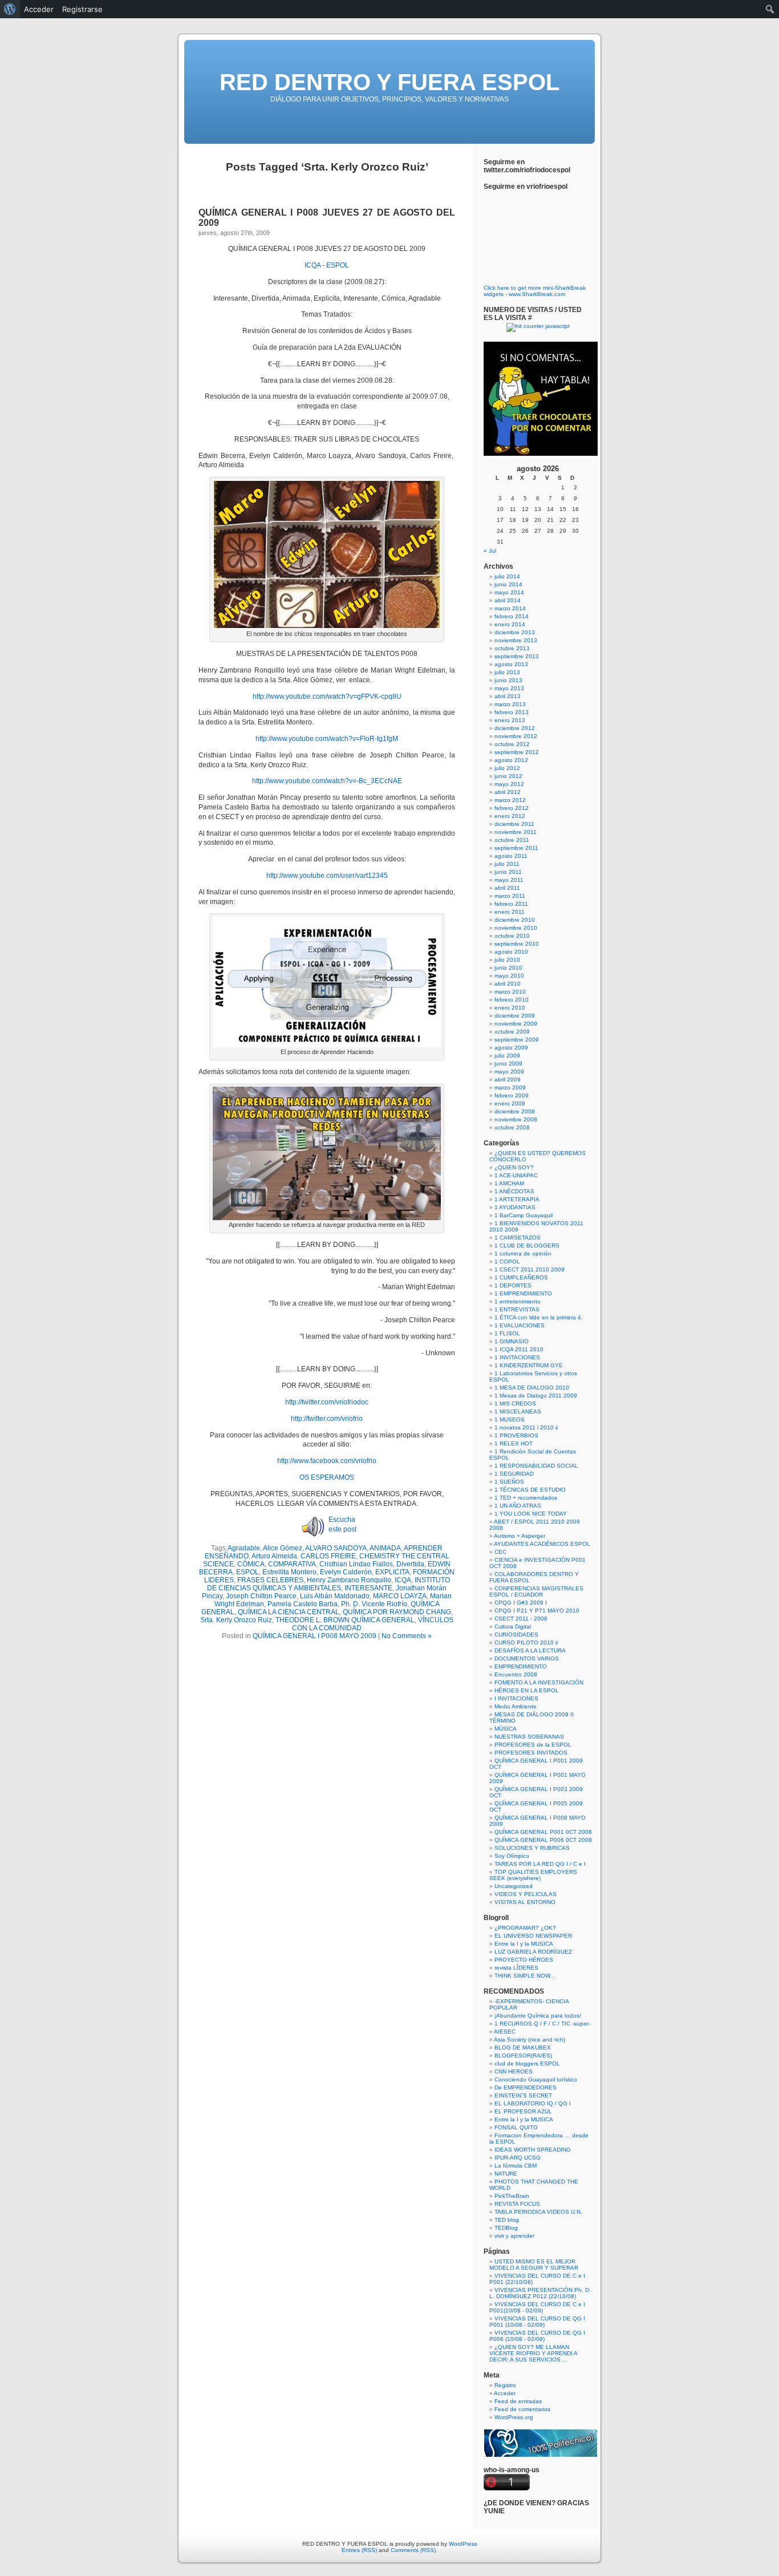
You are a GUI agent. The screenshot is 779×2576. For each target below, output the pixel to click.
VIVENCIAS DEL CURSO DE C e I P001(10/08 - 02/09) (537, 2307)
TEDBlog (506, 2228)
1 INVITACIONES (517, 1357)
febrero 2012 (512, 808)
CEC (500, 1552)
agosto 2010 (511, 952)
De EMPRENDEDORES (526, 2087)
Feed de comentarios (522, 2409)
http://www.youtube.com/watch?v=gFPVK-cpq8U (327, 696)
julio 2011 (507, 864)
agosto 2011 (511, 856)
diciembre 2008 (515, 1111)
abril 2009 (508, 1080)
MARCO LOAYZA (400, 1596)
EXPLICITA (392, 1572)
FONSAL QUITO (516, 2127)
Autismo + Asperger (520, 1536)
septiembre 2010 (517, 944)
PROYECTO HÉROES (524, 1960)
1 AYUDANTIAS (515, 1207)
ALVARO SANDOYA (336, 1548)
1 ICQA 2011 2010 (519, 1349)
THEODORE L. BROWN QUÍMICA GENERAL (345, 1620)
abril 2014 (508, 600)
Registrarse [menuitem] (82, 9)
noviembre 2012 (516, 736)
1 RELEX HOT (514, 1443)
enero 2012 (510, 816)
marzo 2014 (510, 608)
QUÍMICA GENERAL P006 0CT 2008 (543, 1840)
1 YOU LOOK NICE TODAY (531, 1514)
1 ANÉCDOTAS (514, 1191)
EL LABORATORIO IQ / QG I (533, 2103)
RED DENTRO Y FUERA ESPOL (389, 82)
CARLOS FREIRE (328, 1556)
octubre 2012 (512, 744)
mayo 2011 (509, 880)
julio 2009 (507, 1056)
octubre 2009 (512, 1032)
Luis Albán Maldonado (335, 1596)
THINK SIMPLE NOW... (525, 1976)
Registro (505, 2385)
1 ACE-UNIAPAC (516, 1175)
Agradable (244, 1548)
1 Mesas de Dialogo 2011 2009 (536, 1396)
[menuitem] (10, 9)
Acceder (505, 2393)
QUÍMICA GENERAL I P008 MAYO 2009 (315, 1636)
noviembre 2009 (516, 1024)
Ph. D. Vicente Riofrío (374, 1604)
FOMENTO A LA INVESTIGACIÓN (539, 1682)
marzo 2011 (510, 896)
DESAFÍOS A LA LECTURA (530, 1650)
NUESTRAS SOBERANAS (529, 1737)
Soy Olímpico (512, 1856)
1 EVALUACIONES (520, 1325)
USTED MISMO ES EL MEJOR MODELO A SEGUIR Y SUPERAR (534, 2265)
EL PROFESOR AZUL (523, 2111)
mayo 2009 (509, 1072)
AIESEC (505, 2032)
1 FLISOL (507, 1333)
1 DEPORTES (513, 1285)
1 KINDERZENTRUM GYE (529, 1365)
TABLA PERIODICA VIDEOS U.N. (538, 2212)
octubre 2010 (512, 936)
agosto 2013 (511, 664)
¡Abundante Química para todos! (538, 2016)
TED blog (507, 2220)
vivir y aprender (514, 2236)
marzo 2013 (510, 704)
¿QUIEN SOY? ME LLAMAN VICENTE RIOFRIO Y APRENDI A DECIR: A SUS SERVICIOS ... (533, 2353)
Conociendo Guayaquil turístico (536, 2079)
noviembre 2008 (516, 1119)
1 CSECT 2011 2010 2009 (530, 1269)
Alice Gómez (283, 1548)
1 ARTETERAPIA (517, 1199)
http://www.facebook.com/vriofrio (327, 1461)
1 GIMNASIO (512, 1341)
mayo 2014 (509, 592)
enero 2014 (510, 624)
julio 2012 (507, 768)
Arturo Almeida (274, 1556)
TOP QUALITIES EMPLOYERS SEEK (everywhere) (533, 1875)
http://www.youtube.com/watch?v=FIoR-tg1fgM (327, 739)
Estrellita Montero (289, 1572)
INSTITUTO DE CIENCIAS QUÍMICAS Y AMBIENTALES (328, 1584)
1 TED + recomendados (526, 1498)
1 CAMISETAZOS (518, 1238)
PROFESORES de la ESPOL (533, 1745)
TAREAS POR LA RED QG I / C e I (540, 1864)
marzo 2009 (510, 1087)
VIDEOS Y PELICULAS (526, 1894)
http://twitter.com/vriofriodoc (327, 1402)
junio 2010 (508, 968)
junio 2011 (508, 872)
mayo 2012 (509, 784)
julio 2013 (507, 672)
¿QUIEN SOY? (514, 1167)
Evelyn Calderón (346, 1572)
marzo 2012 (510, 800)
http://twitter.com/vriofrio (327, 1419)
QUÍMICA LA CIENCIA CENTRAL (289, 1612)
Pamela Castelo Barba (303, 1604)
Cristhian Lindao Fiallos (356, 1564)
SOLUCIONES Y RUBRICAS (532, 1848)
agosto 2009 (511, 1048)
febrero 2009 (512, 1095)
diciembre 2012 (515, 728)
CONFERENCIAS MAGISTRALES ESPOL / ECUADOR (536, 1591)
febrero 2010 (512, 1000)
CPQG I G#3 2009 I (521, 1603)
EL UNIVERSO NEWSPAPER (533, 1936)
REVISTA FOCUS (517, 2204)
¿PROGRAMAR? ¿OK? (525, 1928)
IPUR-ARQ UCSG (518, 2158)
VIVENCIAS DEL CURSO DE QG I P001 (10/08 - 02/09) (537, 2322)
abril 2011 (507, 888)
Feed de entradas (518, 2401)
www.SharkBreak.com (537, 294)
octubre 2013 (512, 648)
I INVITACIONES (516, 1698)
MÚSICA (506, 1729)
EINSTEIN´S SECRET (523, 2095)
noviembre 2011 (516, 832)
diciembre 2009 (515, 1016)
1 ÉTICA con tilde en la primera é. (539, 1317)
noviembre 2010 (516, 928)
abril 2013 (508, 696)
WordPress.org (514, 2417)
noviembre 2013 (516, 640)
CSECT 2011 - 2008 (521, 1619)
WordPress (463, 2544)
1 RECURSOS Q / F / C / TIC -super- (542, 2024)
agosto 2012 (511, 760)
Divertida (410, 1564)
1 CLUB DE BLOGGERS (527, 1246)
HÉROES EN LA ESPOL (527, 1690)
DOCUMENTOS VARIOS (527, 1658)
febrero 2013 (512, 712)
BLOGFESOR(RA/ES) (523, 2055)
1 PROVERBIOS (516, 1435)
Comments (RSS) (413, 2550)
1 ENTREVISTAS (517, 1309)
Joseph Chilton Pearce (261, 1596)
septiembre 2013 (517, 656)
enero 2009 (510, 1103)
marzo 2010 (510, 992)
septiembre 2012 (517, 752)
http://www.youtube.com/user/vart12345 (327, 876)
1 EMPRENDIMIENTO (523, 1293)
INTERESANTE (368, 1588)
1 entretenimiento (518, 1301)
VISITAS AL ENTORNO (525, 1902)
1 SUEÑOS (509, 1482)
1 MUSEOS (510, 1419)
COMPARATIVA (292, 1564)
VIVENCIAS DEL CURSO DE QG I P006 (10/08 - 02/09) (537, 2336)
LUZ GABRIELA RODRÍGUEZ (533, 1952)
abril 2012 (508, 792)
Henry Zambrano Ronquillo (349, 1580)
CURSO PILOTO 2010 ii (526, 1643)
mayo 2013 (509, 688)
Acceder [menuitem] (39, 9)
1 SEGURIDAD (514, 1474)
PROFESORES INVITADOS (531, 1753)
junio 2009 (508, 1064)
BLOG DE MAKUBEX (523, 2048)
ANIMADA (385, 1548)
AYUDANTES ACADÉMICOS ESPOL (542, 1544)
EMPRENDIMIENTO (521, 1666)
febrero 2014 (512, 616)
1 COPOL (507, 1261)
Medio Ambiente (516, 1706)
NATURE (506, 2174)
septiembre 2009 (517, 1040)
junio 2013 (508, 680)
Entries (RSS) (359, 2550)
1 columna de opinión (523, 1253)
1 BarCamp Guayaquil (524, 1215)
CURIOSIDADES (516, 1635)
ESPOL (338, 265)
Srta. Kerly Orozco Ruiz (236, 1620)
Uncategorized (514, 1886)
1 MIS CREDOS (515, 1404)
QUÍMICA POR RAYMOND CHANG (397, 1612)
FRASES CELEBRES (270, 1580)
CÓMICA (251, 1564)
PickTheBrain (512, 2196)
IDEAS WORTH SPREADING (533, 2150)
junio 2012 (508, 776)
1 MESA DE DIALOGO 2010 (532, 1388)
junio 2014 (508, 584)
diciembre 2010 (515, 920)
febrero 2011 (511, 904)
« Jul (490, 551)
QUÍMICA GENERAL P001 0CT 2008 (543, 1832)
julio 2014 (507, 576)
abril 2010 (508, 984)
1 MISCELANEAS (518, 1411)
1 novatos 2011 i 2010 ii (526, 1427)
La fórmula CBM (516, 2166)
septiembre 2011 (516, 848)
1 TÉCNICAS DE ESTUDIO (530, 1490)
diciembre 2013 (515, 632)
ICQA (313, 265)
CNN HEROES (514, 2071)
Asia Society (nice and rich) (530, 2040)
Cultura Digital (513, 1627)
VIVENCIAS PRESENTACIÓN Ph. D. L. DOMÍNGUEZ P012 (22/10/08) (540, 2293)
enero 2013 (510, 720)
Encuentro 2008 (516, 1674)
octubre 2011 (512, 840)
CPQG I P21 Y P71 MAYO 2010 (537, 1611)
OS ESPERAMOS (327, 1477)
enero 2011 (510, 912)
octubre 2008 (512, 1127)
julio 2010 (507, 960)
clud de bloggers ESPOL (527, 2063)
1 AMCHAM (509, 1183)
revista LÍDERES (516, 1968)
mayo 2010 (509, 976)
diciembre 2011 (514, 824)
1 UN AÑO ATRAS (518, 1506)
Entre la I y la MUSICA (524, 1944)
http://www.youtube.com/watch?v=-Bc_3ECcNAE (327, 781)
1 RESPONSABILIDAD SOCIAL (536, 1466)
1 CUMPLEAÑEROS (521, 1277)
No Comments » (407, 1636)
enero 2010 (510, 1008)
